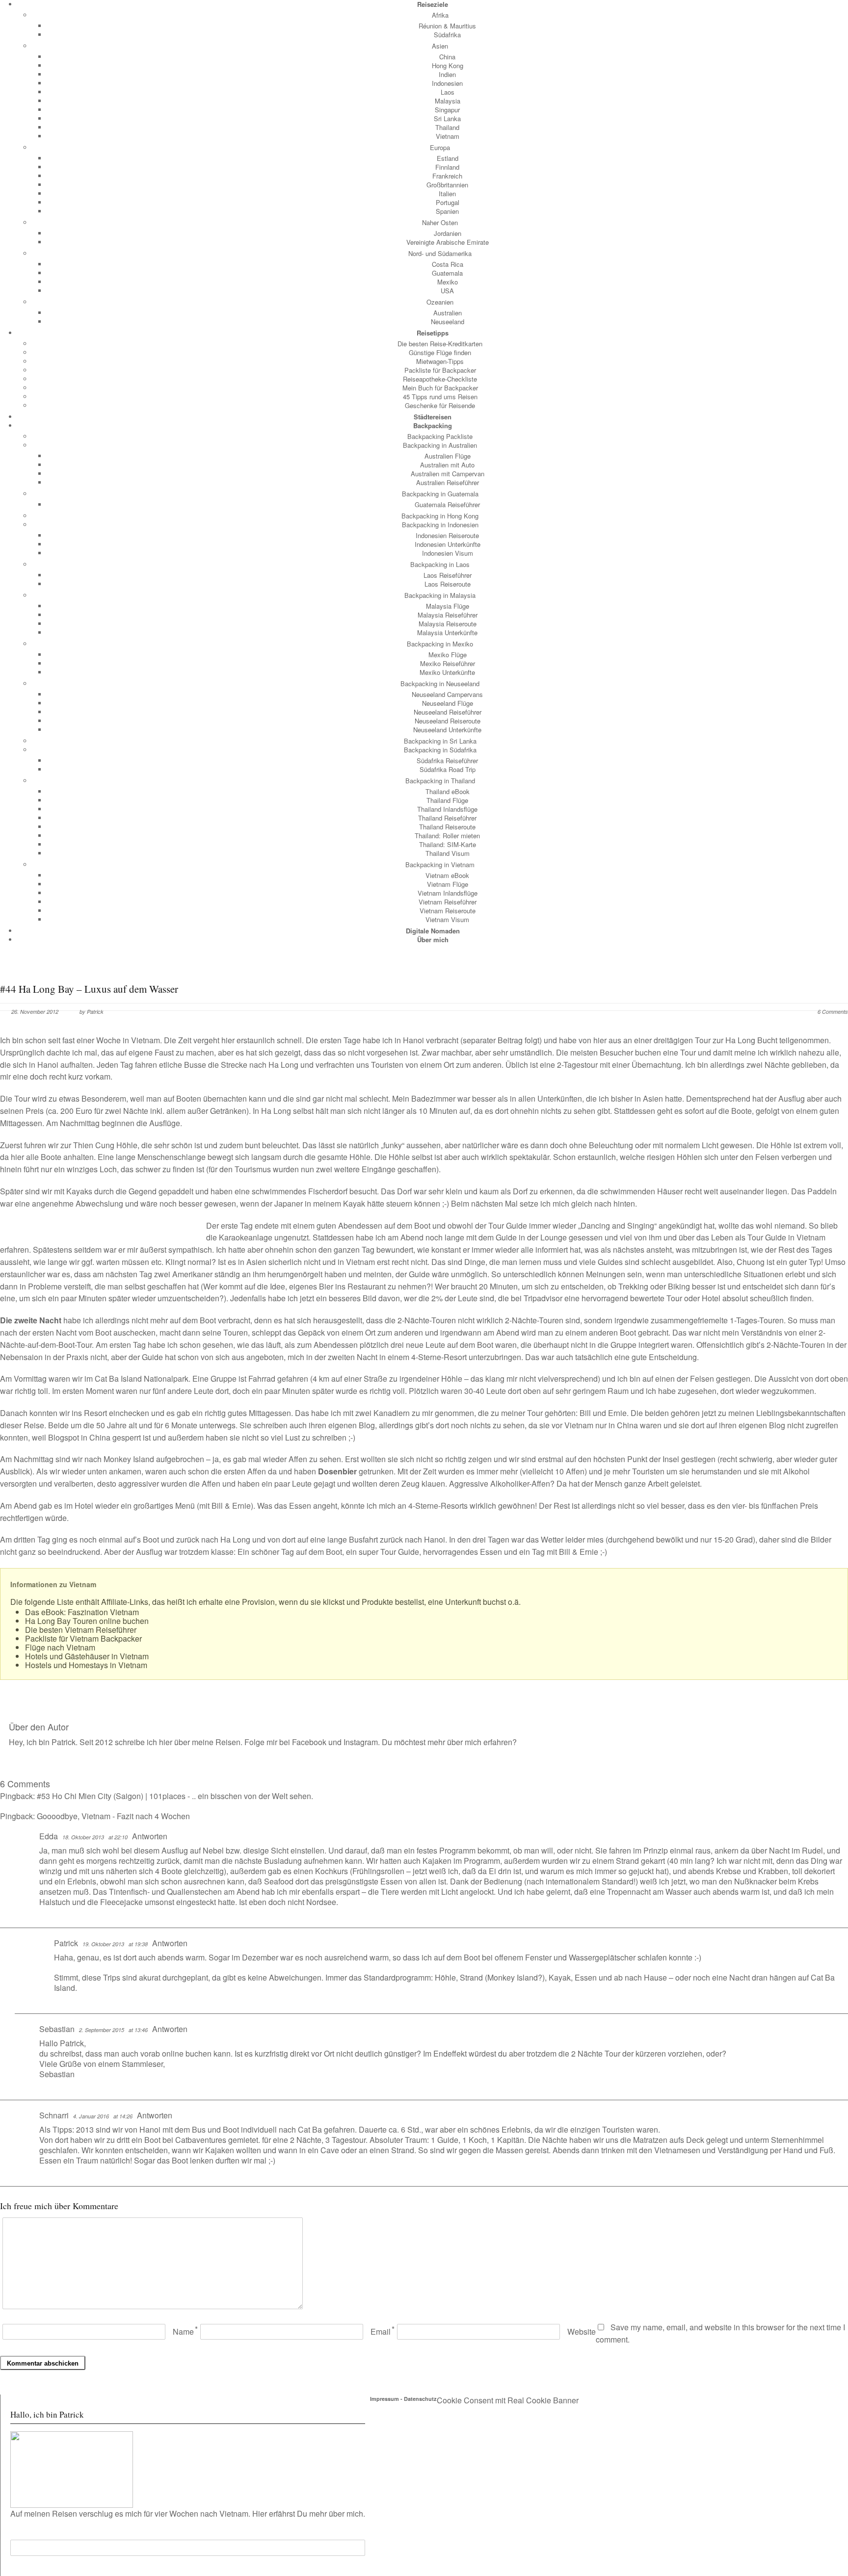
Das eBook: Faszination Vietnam (82, 1612)
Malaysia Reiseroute (448, 624)
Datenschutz (420, 2399)
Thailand (447, 127)
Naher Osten (440, 222)
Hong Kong (448, 65)
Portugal (448, 202)
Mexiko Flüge (448, 655)
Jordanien (448, 233)
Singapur (447, 110)
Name (183, 2331)
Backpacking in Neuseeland (440, 683)
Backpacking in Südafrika (440, 750)
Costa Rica (448, 264)
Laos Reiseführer (448, 575)
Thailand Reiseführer (447, 818)
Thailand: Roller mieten (447, 836)
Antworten (150, 1836)
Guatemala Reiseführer (447, 504)
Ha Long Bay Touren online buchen (87, 1621)
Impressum (384, 2399)
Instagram (361, 1742)
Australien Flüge (448, 456)
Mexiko (448, 282)
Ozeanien (440, 302)
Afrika (440, 15)
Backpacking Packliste (440, 436)
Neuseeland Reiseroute (448, 721)
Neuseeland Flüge (448, 703)
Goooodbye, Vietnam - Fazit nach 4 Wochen (113, 1816)
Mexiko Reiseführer (448, 663)
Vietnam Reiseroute (448, 911)
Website (582, 2331)
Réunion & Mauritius (447, 26)
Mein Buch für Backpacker (440, 388)
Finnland (447, 167)
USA (447, 291)
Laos (448, 92)
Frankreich (447, 176)
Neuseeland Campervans (447, 694)
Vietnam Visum (447, 919)
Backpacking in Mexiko (440, 644)
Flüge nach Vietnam (60, 1647)
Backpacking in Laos (440, 564)
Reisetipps (433, 333)
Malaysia (448, 101)
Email (381, 2331)
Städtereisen (433, 417)
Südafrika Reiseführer (447, 760)
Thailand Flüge (447, 800)
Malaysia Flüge (448, 606)
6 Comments (833, 1012)
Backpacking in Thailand (440, 781)
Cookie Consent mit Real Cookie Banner (508, 2400)
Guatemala (447, 273)
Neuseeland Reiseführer (448, 712)
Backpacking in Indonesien (440, 525)
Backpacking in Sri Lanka (440, 741)
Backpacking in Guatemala (440, 494)
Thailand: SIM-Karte (448, 844)
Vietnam (448, 136)
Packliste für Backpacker (440, 370)
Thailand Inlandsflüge (447, 809)
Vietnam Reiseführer (448, 902)
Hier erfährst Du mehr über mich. (309, 2513)
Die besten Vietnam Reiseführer (81, 1630)
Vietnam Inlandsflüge (448, 893)
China (447, 57)
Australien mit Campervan (448, 474)
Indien (447, 74)
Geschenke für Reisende (440, 405)
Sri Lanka (447, 118)
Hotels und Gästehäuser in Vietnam (87, 1656)
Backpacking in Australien (440, 445)
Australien (448, 313)
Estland (448, 158)
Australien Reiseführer (448, 482)
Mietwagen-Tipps (440, 361)
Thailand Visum (448, 853)
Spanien (447, 211)
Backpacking (433, 425)
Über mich (433, 940)
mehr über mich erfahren (470, 1742)
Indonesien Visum (448, 553)
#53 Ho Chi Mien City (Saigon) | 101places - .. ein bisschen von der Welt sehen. (175, 1796)
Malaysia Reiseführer (448, 615)
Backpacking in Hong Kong (440, 516)
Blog (367, 1425)
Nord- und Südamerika (440, 253)
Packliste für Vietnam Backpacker (83, 1638)
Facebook (309, 1742)
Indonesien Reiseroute (447, 535)
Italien (447, 193)
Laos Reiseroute (448, 584)
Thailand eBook (448, 791)
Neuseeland (448, 322)
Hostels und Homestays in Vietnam (86, 1665)
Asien (440, 46)
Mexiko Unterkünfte (447, 672)
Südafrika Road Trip (448, 769)
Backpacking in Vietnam (440, 864)
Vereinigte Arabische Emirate (448, 242)
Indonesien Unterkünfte (448, 544)
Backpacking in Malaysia (440, 595)
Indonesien (447, 83)
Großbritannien (447, 185)
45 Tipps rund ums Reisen (440, 397)
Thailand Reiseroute (447, 827)
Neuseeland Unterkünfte (447, 730)
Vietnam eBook (447, 875)
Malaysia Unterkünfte (447, 632)
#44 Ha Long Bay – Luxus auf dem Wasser (89, 989)
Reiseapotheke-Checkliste (440, 379)
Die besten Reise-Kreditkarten (440, 344)
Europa (440, 147)
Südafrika (447, 35)
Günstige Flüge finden (440, 352)
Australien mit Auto (447, 465)
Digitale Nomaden (433, 931)
